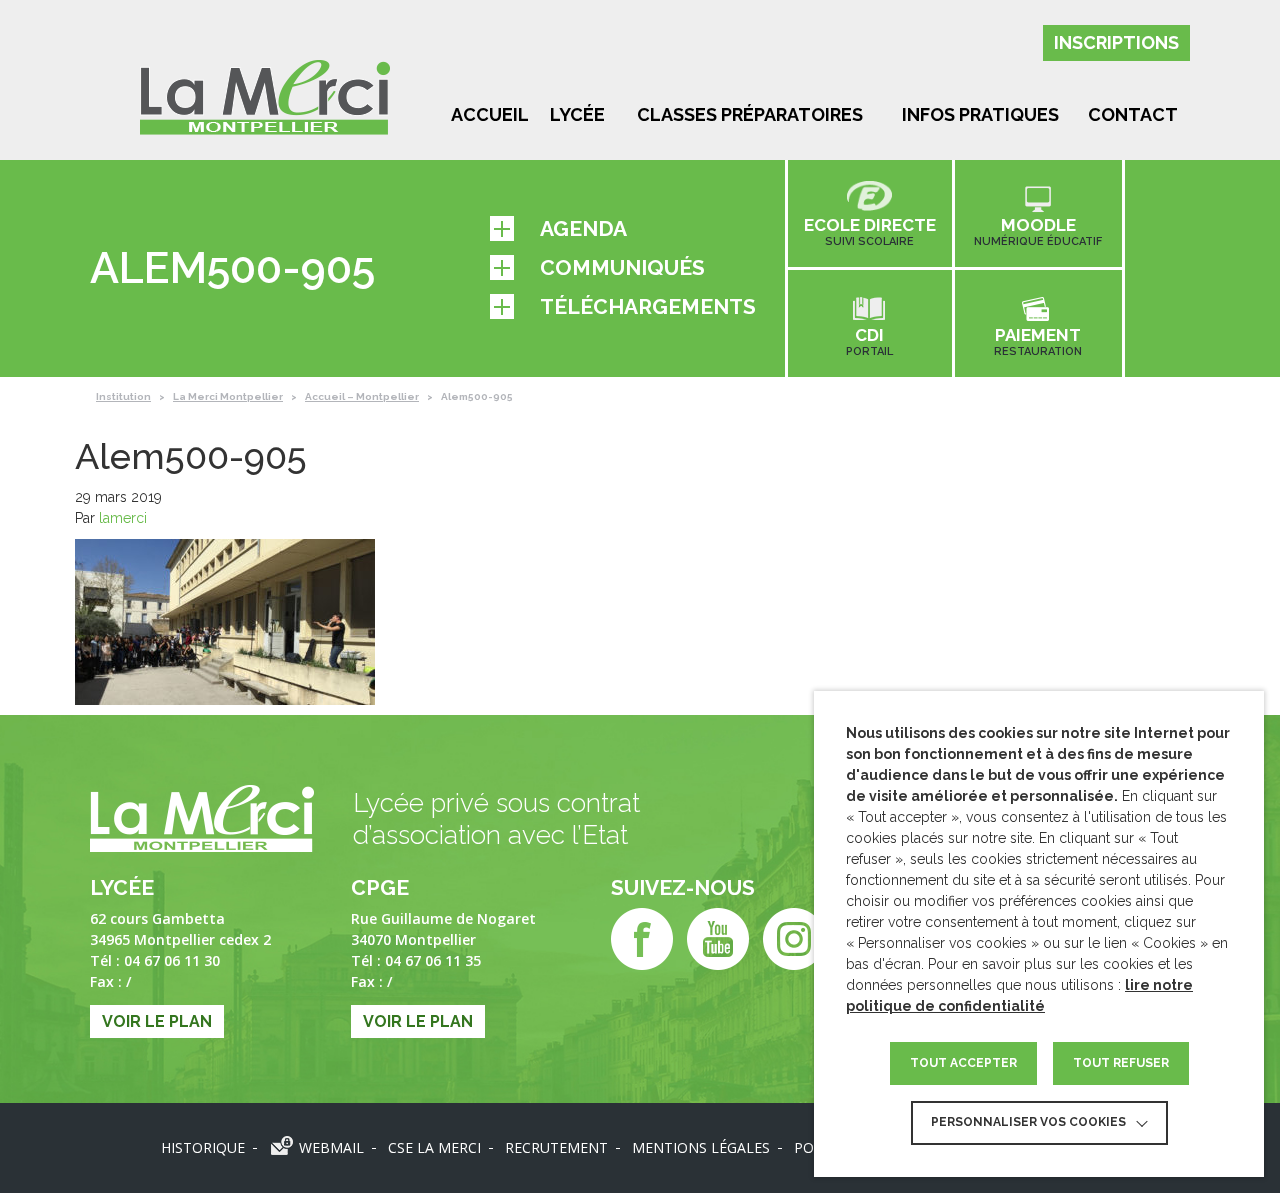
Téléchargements (648, 306)
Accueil (490, 114)
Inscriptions (1116, 42)
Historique (203, 1147)
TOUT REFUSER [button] (1121, 1063)
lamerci (123, 518)
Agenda (583, 228)
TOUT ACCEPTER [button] (963, 1063)
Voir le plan (157, 1021)
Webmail (331, 1147)
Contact (1133, 114)
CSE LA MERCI (434, 1147)
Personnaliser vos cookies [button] (1028, 1122)
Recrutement (556, 1147)
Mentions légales (701, 1147)
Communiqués (622, 267)
